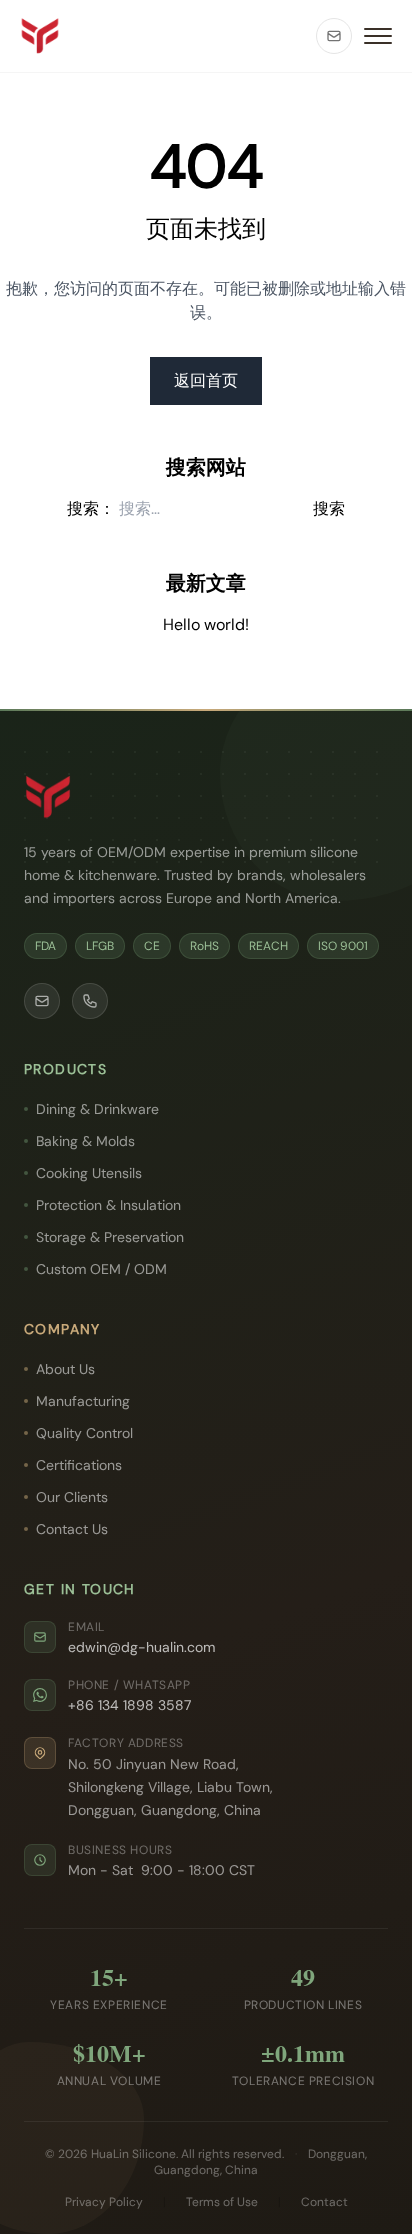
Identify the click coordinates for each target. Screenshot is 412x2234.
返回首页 (206, 380)
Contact (324, 2202)
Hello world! (206, 624)
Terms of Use (222, 2202)
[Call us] (90, 1001)
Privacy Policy (104, 2202)
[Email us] (334, 36)
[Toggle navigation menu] (378, 36)
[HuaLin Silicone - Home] (40, 36)
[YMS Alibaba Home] (48, 797)
